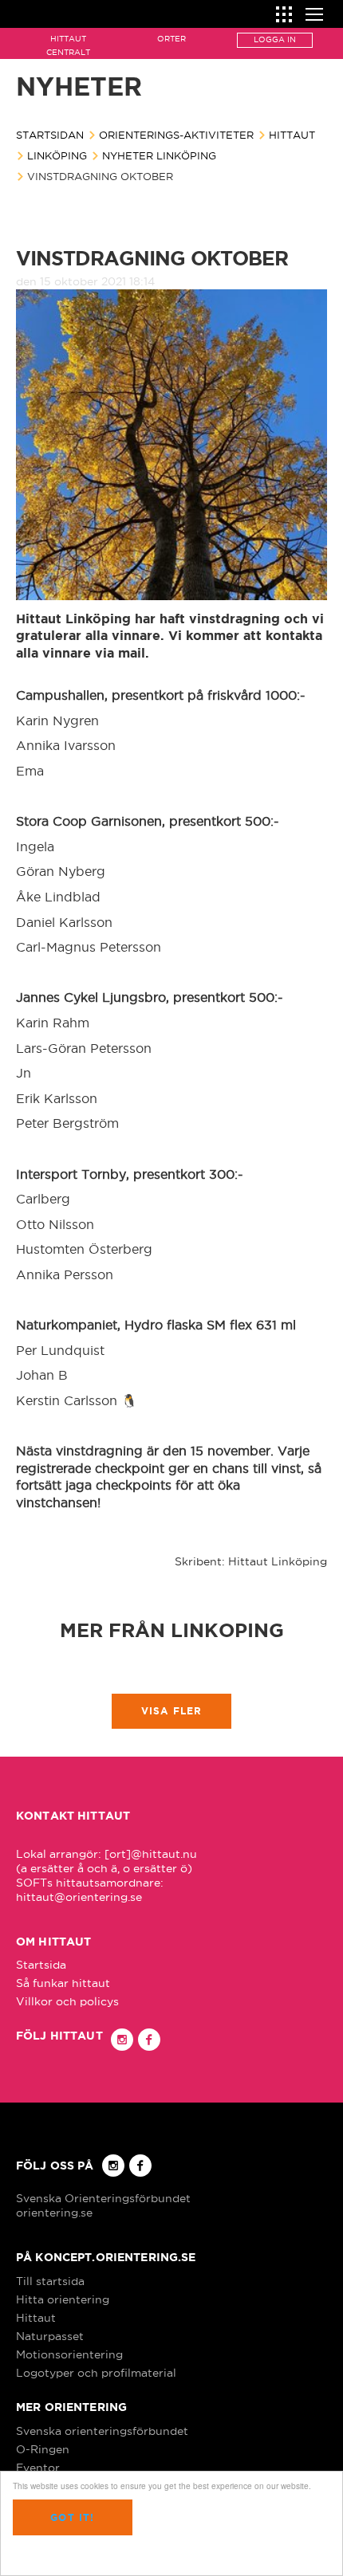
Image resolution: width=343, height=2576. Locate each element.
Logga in (275, 39)
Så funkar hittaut (63, 1983)
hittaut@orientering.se (79, 1897)
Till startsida (50, 2281)
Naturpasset (50, 2336)
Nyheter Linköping (159, 155)
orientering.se (54, 2213)
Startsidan (50, 135)
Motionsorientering (69, 2354)
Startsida (41, 1965)
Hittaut (292, 135)
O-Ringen (43, 2449)
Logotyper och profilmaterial (96, 2373)
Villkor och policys (67, 2001)
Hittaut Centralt (68, 45)
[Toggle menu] (314, 12)
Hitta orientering (63, 2299)
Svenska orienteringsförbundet (102, 2431)
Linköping (57, 155)
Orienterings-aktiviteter (176, 135)
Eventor (38, 2468)
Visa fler (172, 1711)
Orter (171, 39)
